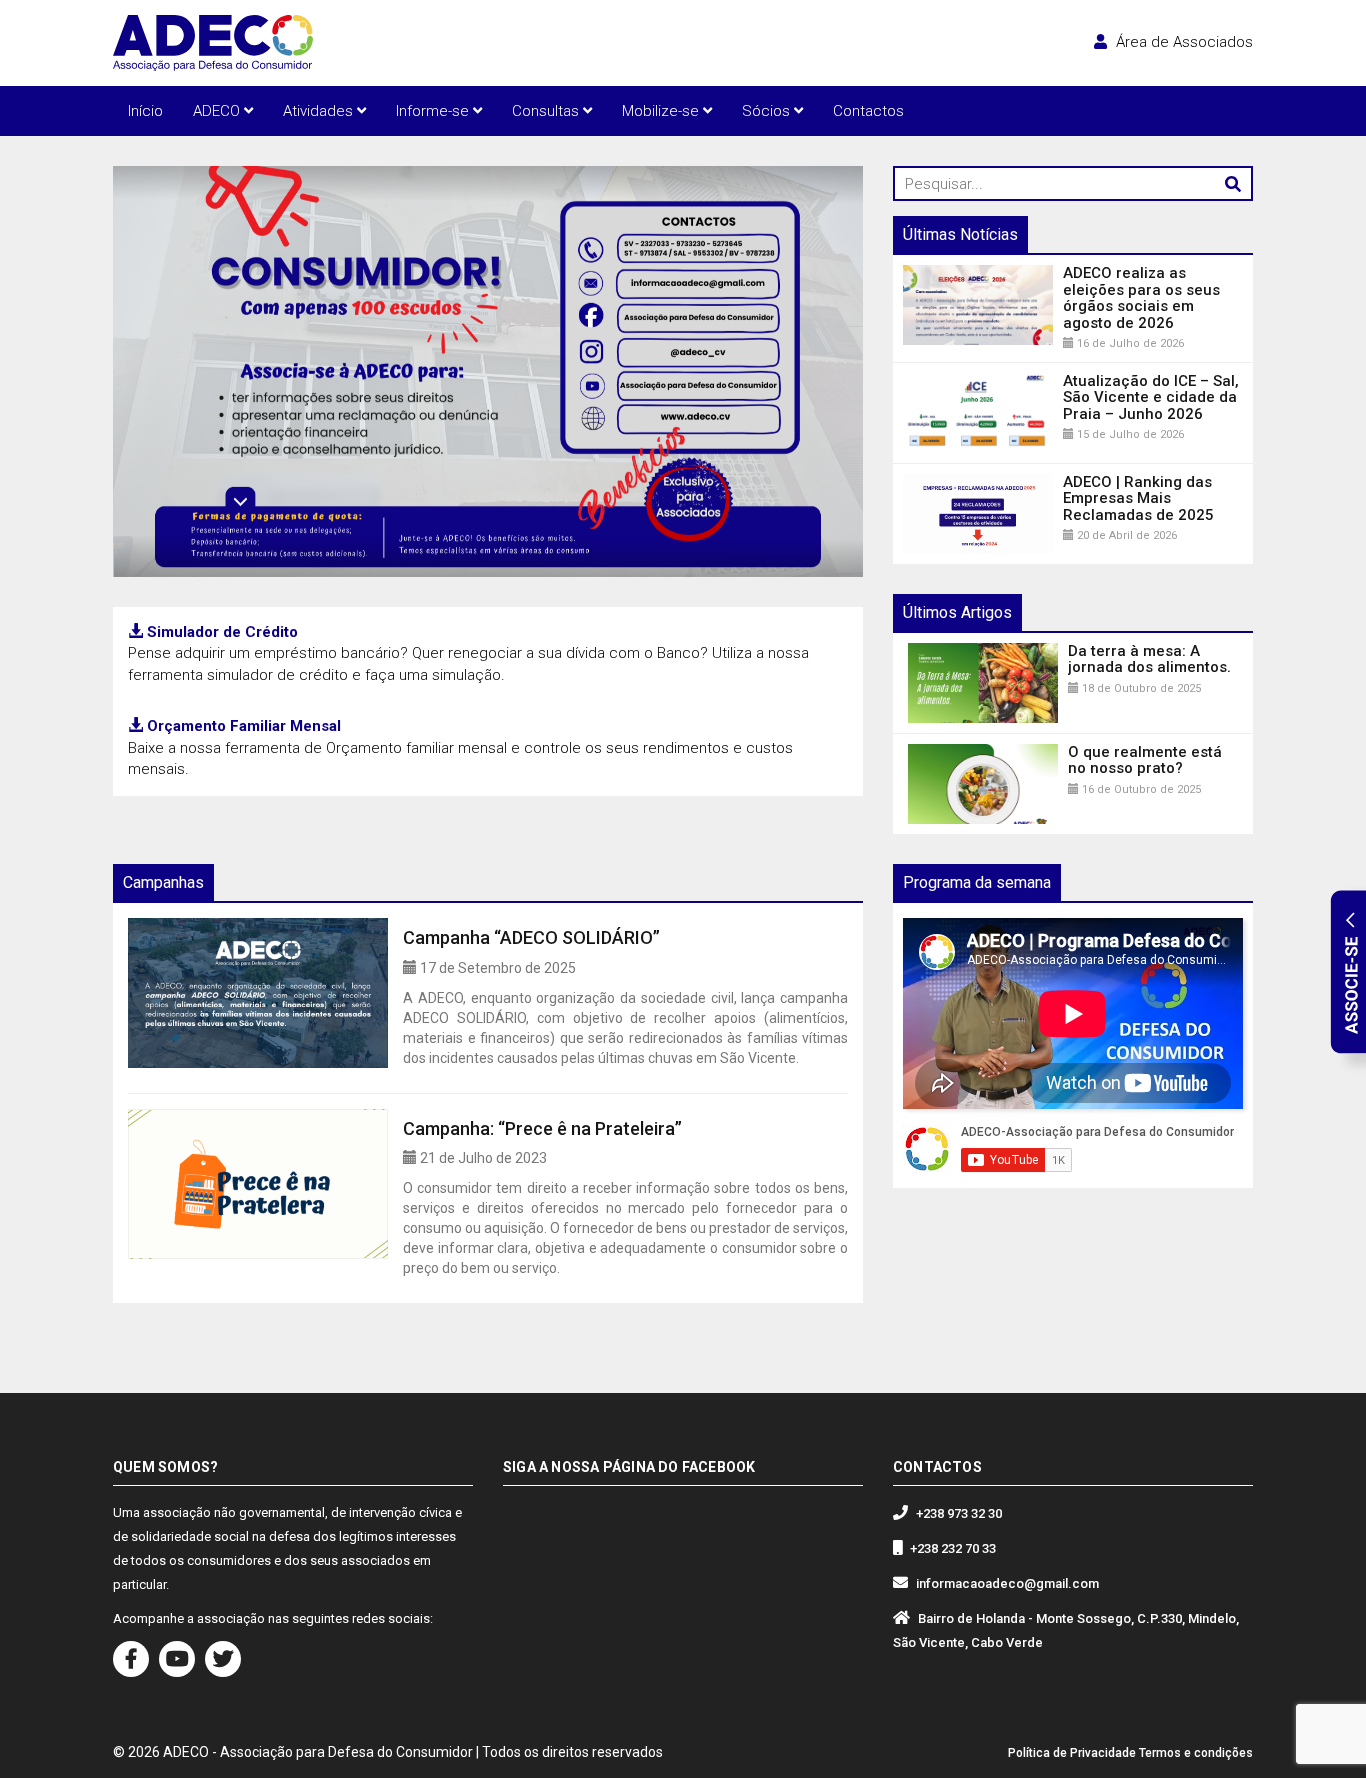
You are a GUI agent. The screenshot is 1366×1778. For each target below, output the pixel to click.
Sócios (768, 111)
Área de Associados (1182, 42)
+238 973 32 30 (959, 1513)
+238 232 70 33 (953, 1548)
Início (145, 111)
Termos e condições (1196, 1753)
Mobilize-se (662, 111)
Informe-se (434, 111)
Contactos (868, 111)
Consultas (547, 111)
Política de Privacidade (1072, 1753)
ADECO (218, 111)
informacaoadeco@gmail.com (1007, 1583)
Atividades (320, 111)
